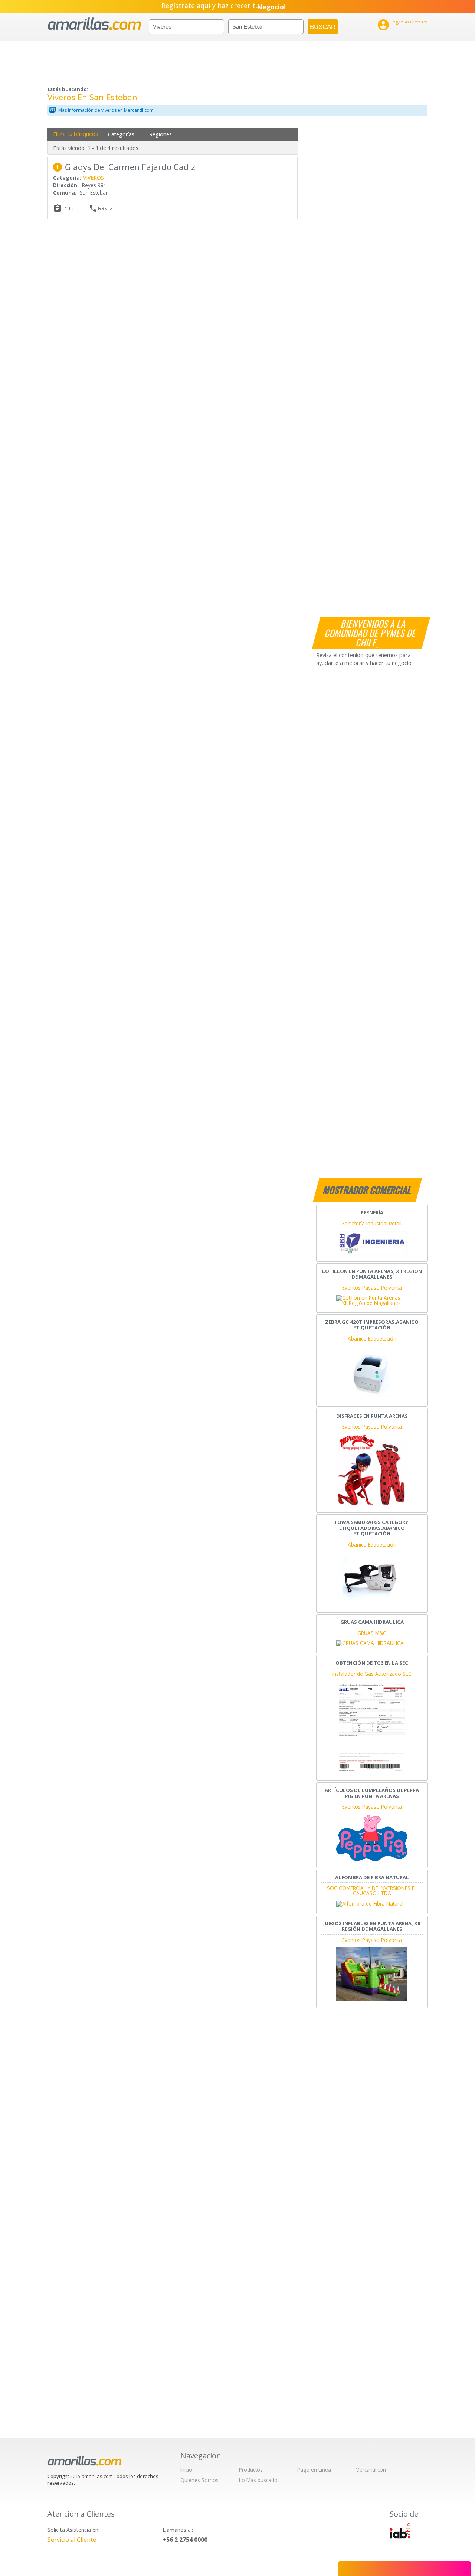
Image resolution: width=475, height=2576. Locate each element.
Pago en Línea (314, 2470)
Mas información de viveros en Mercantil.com (106, 110)
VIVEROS (94, 178)
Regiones (160, 134)
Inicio (186, 2470)
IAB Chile (400, 2531)
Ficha (69, 209)
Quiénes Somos (199, 2480)
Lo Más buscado (258, 2480)
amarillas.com (94, 24)
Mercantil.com (372, 2470)
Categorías (121, 134)
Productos (251, 2470)
